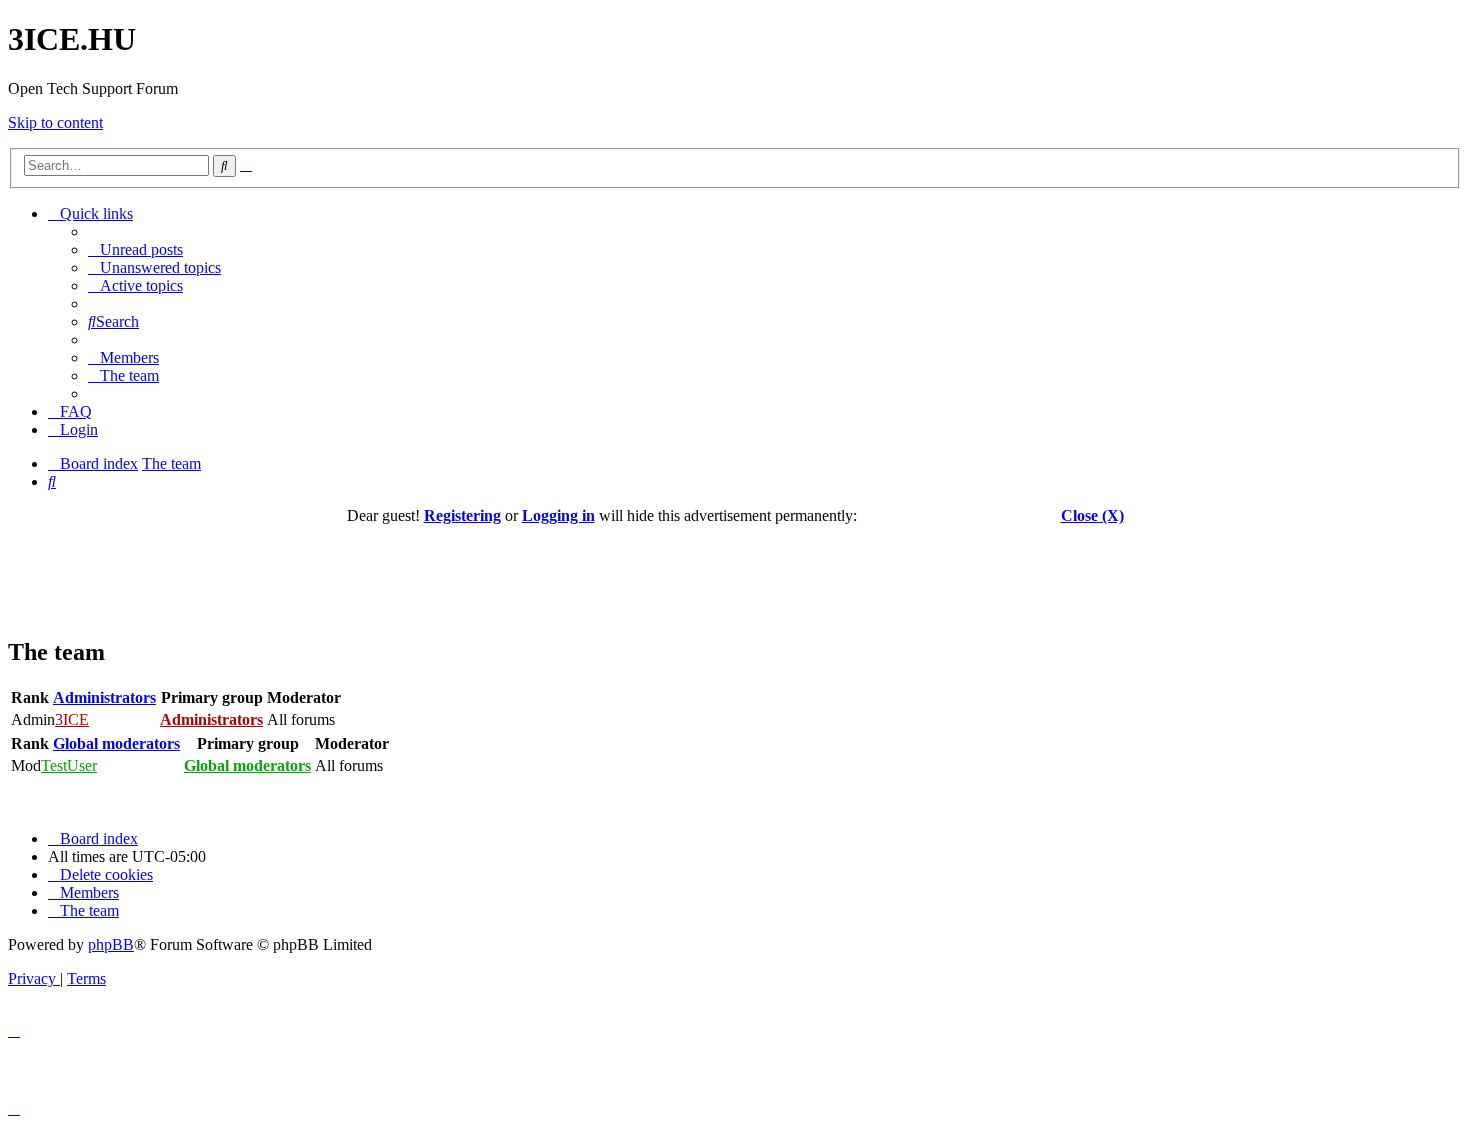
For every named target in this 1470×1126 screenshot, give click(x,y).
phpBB (111, 944)
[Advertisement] (735, 570)
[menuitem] (135, 249)
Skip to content (55, 122)
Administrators (104, 697)
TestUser (69, 765)
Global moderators (116, 743)
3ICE (72, 719)
